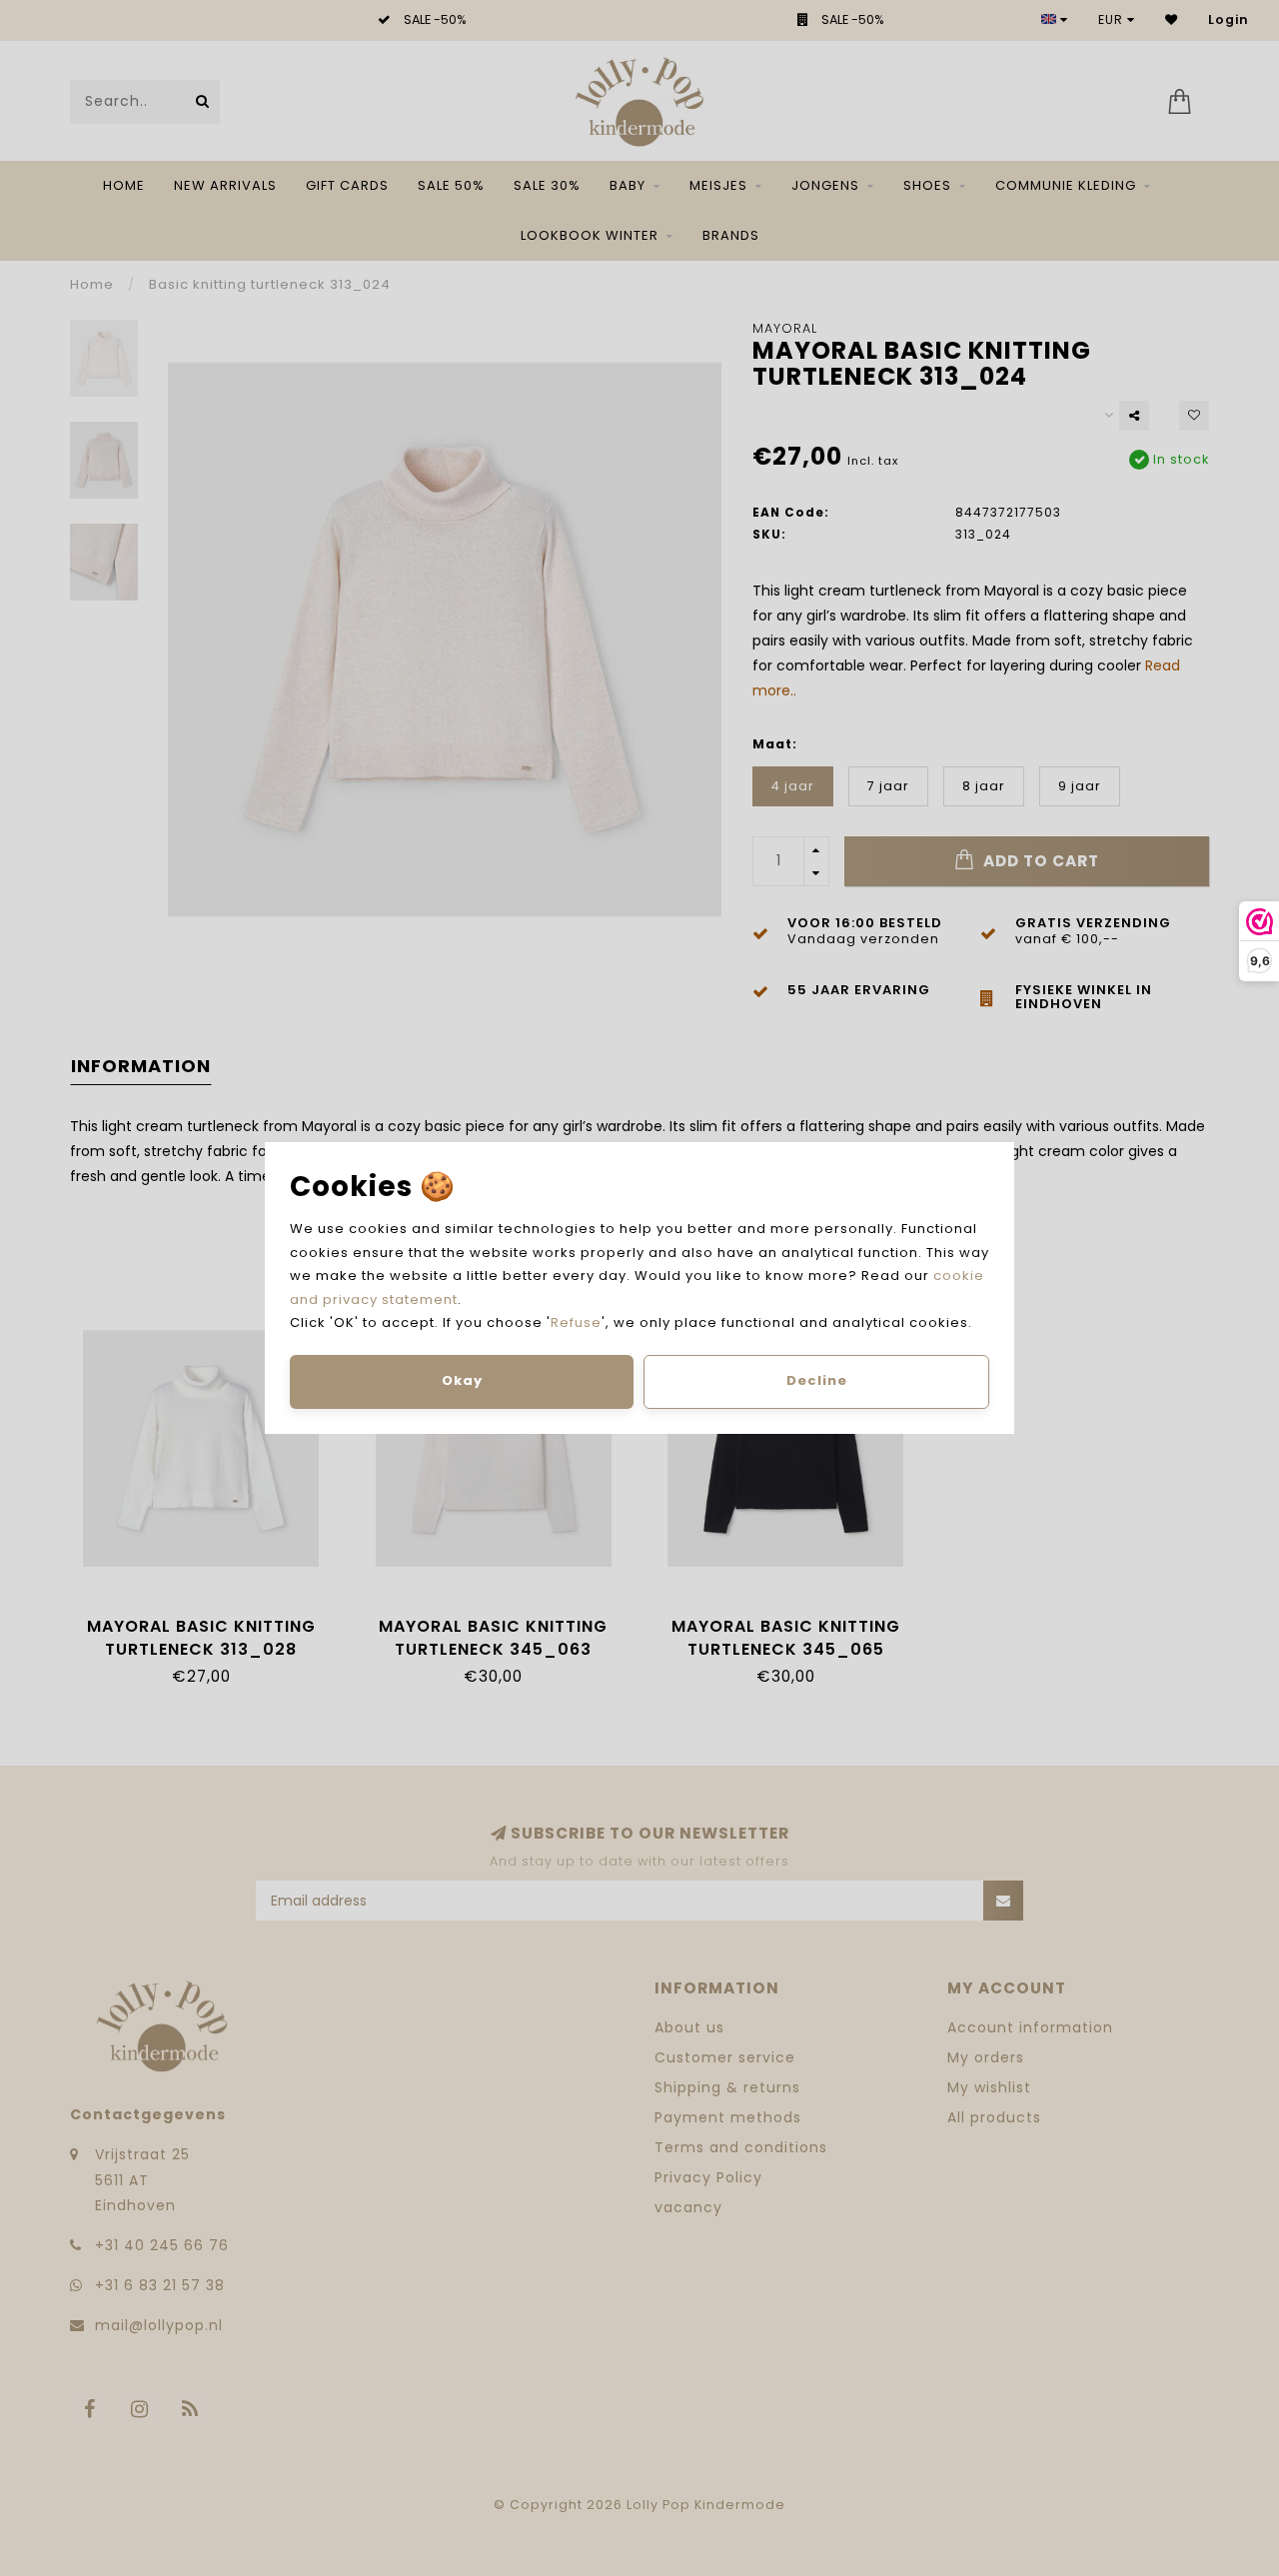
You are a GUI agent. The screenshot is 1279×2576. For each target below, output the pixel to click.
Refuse (576, 1322)
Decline (817, 1380)
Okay (462, 1380)
